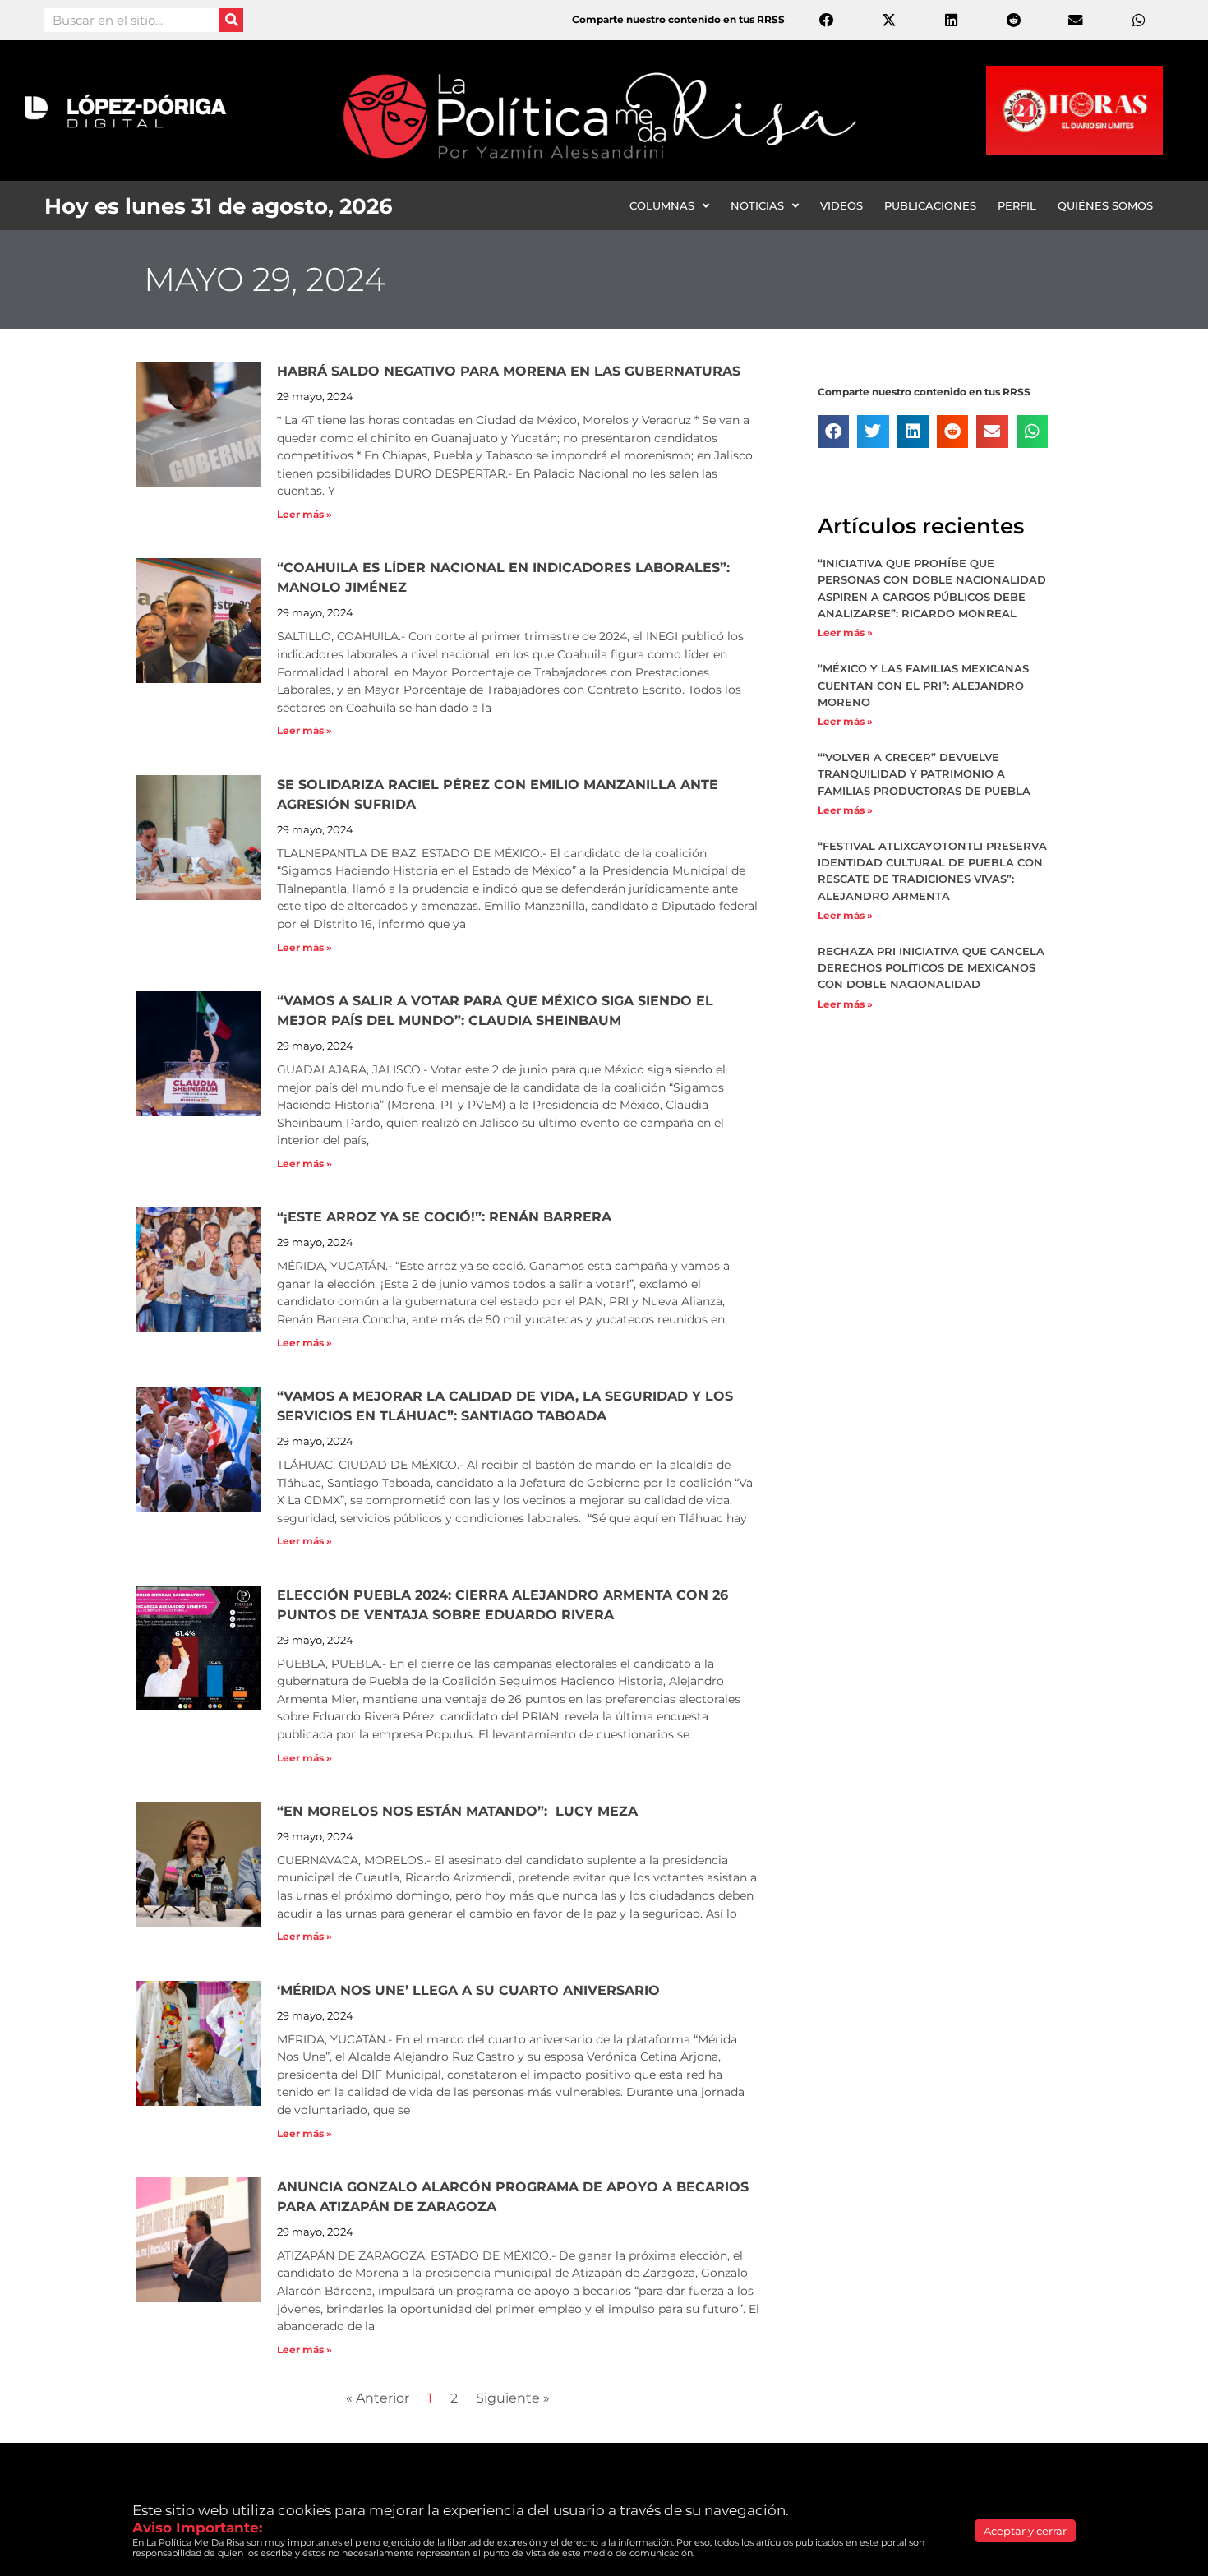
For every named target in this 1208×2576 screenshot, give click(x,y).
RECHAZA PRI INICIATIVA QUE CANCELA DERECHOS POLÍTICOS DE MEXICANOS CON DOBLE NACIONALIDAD (931, 967)
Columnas (662, 205)
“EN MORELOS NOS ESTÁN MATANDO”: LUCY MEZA (459, 1811)
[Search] (231, 20)
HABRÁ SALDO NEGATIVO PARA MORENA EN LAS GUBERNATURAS (509, 371)
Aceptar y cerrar (1025, 2531)
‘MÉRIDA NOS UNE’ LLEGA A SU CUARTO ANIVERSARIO (468, 1990)
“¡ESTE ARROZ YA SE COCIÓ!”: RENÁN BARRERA (444, 1217)
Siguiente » (513, 2398)
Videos (841, 205)
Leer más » (304, 514)
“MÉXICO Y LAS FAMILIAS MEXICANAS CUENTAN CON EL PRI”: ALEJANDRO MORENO (923, 685)
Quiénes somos (1105, 205)
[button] (833, 432)
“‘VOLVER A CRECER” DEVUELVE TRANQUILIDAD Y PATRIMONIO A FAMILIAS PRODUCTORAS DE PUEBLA (924, 773)
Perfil (1017, 205)
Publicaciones (930, 205)
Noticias (757, 205)
